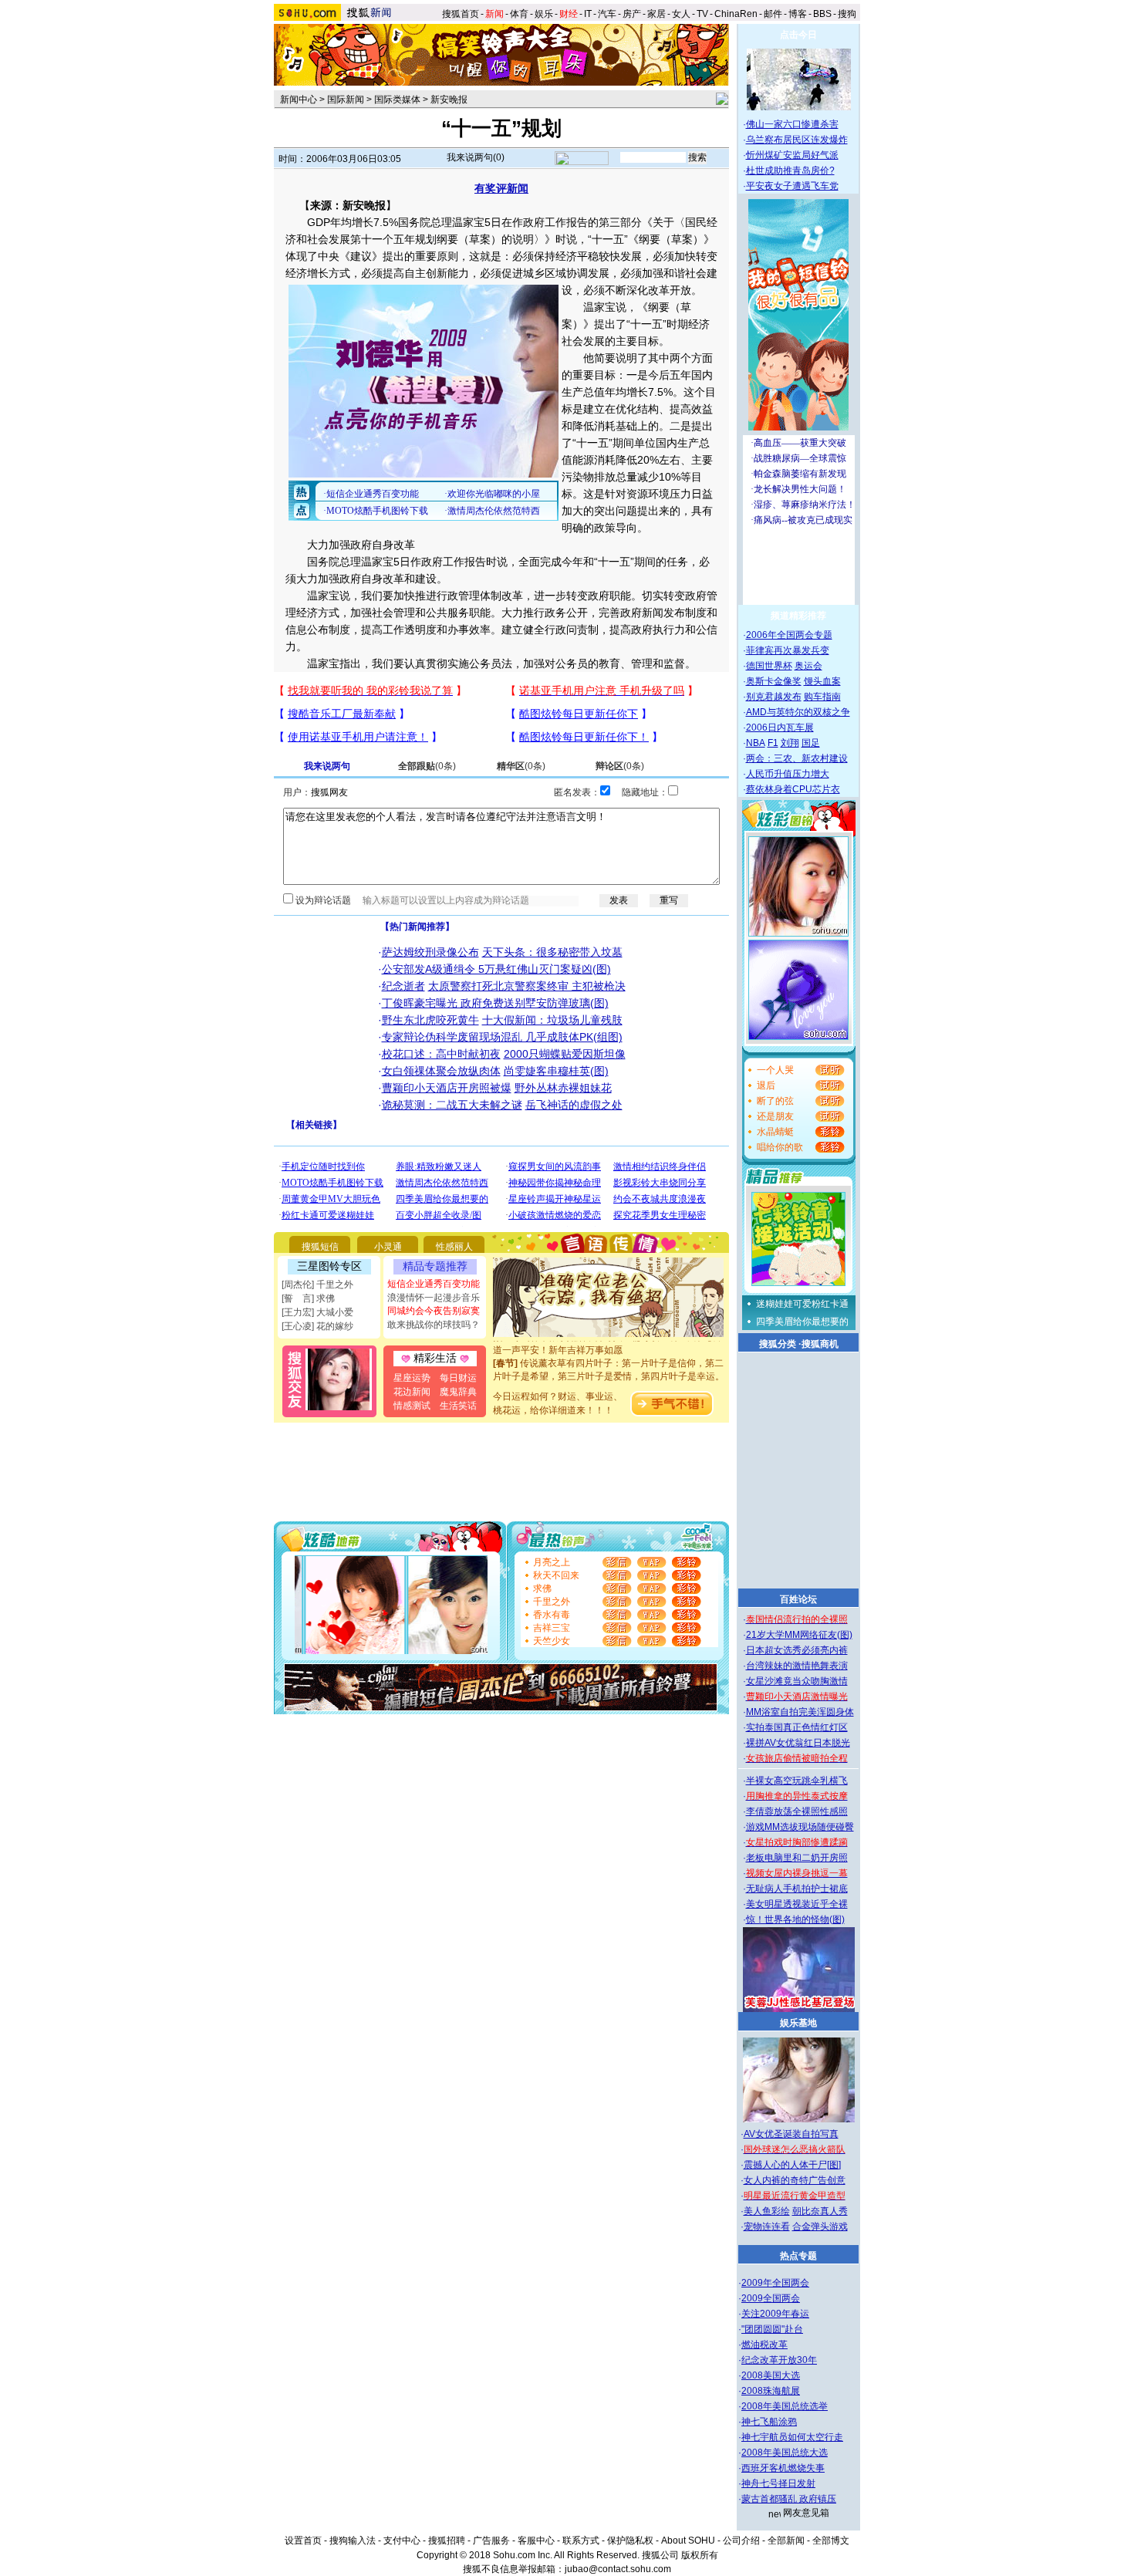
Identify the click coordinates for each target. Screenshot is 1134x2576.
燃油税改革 (764, 2345)
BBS (822, 14)
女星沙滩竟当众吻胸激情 (797, 1681)
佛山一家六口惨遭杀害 (792, 124)
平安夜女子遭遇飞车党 (792, 186)
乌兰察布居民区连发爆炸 (797, 140)
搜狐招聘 (447, 2541)
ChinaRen (736, 14)
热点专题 (798, 2256)
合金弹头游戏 (820, 2227)
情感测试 (412, 1406)
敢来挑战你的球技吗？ (434, 1325)
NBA (756, 743)
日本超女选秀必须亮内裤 (797, 1650)
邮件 (773, 14)
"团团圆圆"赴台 (772, 2329)
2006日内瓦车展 (780, 728)
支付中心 (402, 2541)
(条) (427, 766)
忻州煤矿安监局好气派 (792, 155)
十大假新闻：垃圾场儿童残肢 (552, 1020)
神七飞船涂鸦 (769, 2422)
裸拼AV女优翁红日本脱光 (798, 1743)
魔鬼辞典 (458, 1392)
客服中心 (536, 2541)
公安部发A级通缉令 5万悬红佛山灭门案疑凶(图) (496, 969)
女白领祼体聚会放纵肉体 (441, 1071)
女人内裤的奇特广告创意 (795, 2180)
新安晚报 (449, 100)
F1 (773, 743)
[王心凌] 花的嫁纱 (317, 1326)
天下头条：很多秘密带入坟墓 (552, 952)
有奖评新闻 (501, 188)
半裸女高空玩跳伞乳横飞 (797, 1781)
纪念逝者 (403, 986)
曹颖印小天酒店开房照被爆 (447, 1088)
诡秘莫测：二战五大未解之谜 (452, 1105)
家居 (656, 14)
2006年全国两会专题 (789, 635)
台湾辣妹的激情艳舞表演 (797, 1666)
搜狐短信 (320, 1247)
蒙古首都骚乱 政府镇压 (789, 2499)
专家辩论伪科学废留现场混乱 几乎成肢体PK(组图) (502, 1037)
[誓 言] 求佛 (308, 1298)
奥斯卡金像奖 (774, 681)
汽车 (607, 14)
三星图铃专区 (329, 1266)
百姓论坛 (798, 1599)
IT (588, 14)
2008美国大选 (771, 2375)
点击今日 (798, 35)
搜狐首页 (461, 14)
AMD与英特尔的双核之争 (798, 712)
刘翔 (790, 743)
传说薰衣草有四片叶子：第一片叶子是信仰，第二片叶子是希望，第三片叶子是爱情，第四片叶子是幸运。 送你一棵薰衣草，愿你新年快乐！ (609, 1362)
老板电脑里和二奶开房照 (797, 1858)
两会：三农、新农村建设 (797, 758)
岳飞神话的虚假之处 (574, 1105)
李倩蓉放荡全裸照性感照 (797, 1811)
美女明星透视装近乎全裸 (797, 1904)
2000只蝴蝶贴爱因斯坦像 (565, 1054)
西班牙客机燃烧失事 (783, 2468)
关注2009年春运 (775, 2314)
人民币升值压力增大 (788, 774)
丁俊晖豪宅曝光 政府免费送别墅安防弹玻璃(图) (495, 1003)
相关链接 (314, 1125)
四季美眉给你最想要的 (802, 1322)
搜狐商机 (820, 1344)
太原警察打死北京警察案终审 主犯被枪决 (527, 986)
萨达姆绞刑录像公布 (430, 952)
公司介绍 (741, 2541)
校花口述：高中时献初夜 (441, 1054)
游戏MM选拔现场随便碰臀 (800, 1827)
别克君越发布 (774, 697)
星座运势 (412, 1378)
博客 (798, 14)
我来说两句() (476, 157)
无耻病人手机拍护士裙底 (797, 1889)
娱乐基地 (798, 2023)
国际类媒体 (397, 100)
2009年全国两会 (775, 2283)
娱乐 (544, 14)
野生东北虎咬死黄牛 (430, 1020)
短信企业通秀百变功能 (434, 1284)
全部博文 (831, 2541)
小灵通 (388, 1247)
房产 (632, 14)
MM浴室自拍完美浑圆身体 (800, 1712)
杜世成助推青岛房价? (790, 170)
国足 (811, 743)
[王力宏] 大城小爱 (317, 1312)
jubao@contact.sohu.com (618, 2569)
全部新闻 (786, 2541)
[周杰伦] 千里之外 (317, 1285)
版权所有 (700, 2555)
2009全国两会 (771, 2298)
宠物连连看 (767, 2227)
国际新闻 (346, 100)
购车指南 (822, 697)
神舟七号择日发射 (778, 2483)
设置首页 (303, 2541)
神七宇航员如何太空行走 (792, 2437)
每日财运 (458, 1378)
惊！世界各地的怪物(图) (795, 1919)
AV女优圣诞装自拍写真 (791, 2134)
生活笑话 (458, 1406)
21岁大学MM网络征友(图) (799, 1635)
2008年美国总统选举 (785, 2406)
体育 (519, 14)
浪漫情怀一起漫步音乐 (434, 1298)
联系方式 (581, 2541)
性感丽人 (454, 1247)
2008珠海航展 (771, 2391)
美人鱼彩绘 (767, 2211)
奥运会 (808, 666)
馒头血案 (822, 681)
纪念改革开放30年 (779, 2360)
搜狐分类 (778, 1344)
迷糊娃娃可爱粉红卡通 (802, 1304)
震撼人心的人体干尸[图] (792, 2165)
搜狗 (848, 14)
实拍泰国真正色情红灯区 (797, 1727)
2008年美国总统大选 (785, 2453)
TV (702, 14)
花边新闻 (412, 1392)
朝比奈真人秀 (820, 2211)
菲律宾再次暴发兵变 (788, 650)
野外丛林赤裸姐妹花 (563, 1088)
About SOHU (688, 2541)
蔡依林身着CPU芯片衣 (793, 789)
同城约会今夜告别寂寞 (434, 1311)
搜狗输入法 (353, 2541)
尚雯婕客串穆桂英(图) (556, 1071)
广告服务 (491, 2541)
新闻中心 (299, 100)
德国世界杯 (769, 666)
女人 (681, 14)
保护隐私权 (630, 2541)
